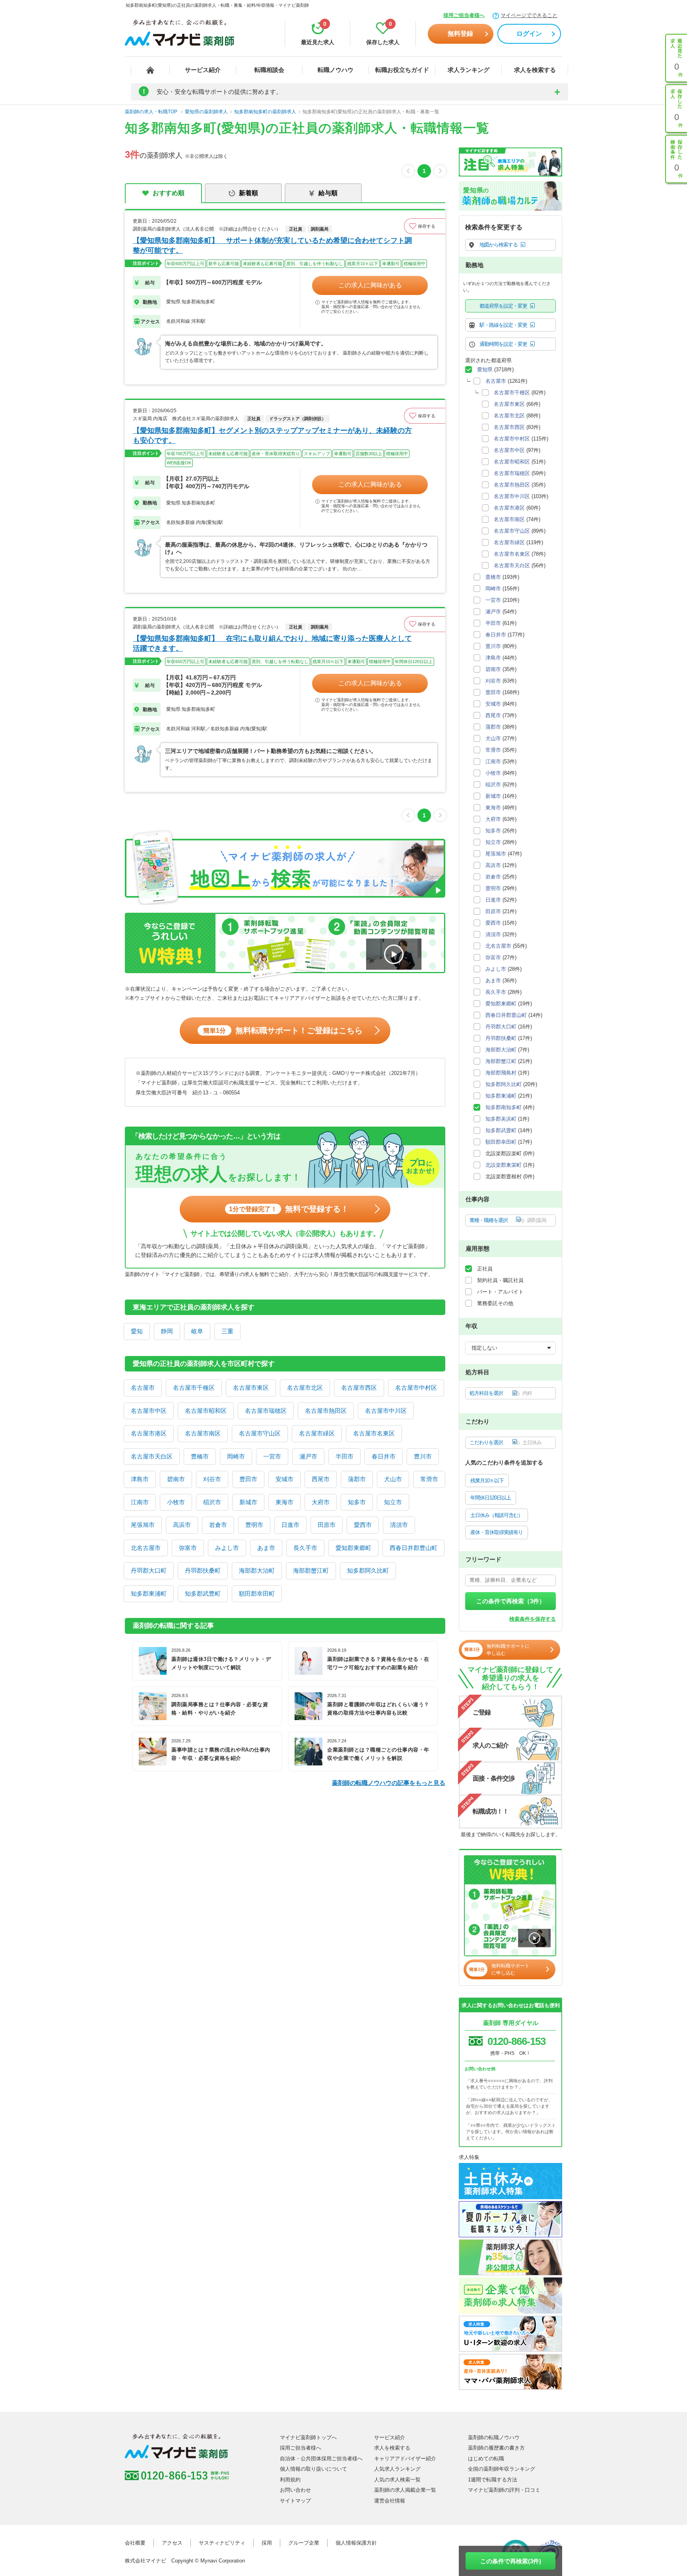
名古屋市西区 (359, 1388)
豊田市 (248, 1479)
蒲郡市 (357, 1479)
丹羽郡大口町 (149, 1570)
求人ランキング (469, 70)
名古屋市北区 (305, 1388)
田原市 (327, 1525)
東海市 (284, 1502)
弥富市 (188, 1548)
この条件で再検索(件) (511, 2561)
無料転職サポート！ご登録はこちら (283, 1030)
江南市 (140, 1502)
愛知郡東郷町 (353, 1548)
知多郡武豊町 (203, 1594)
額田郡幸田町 (257, 1594)
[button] (425, 226)
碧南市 (176, 1479)
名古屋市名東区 (374, 1433)
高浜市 (182, 1525)
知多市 (357, 1502)
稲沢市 (212, 1502)
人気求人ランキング (397, 2469)
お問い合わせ (295, 2490)
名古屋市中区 (149, 1411)
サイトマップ (295, 2501)
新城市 (248, 1502)
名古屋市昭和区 (206, 1411)
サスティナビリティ (222, 2543)
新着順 (248, 193)
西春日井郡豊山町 (413, 1548)
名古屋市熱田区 (326, 1411)
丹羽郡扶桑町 (203, 1570)
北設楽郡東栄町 (504, 1165)
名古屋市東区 (251, 1388)
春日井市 (384, 1456)
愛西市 (363, 1525)
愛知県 (485, 370)
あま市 (266, 1548)
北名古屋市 (146, 1548)
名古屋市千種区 (194, 1388)
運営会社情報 (390, 2501)
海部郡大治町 (257, 1570)
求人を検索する (535, 70)
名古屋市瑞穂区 (266, 1411)
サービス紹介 (203, 70)
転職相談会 (269, 70)
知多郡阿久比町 (368, 1570)
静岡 (167, 1331)
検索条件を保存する (533, 1619)
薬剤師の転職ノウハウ (494, 2437)
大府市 (321, 1502)
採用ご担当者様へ (464, 15)
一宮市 (272, 1456)
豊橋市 (200, 1456)
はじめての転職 (486, 2459)
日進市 (290, 1525)
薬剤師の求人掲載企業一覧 (405, 2490)
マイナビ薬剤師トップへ (308, 2437)
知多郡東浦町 (149, 1594)
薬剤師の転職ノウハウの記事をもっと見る (389, 1783)
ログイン (529, 34)
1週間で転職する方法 (493, 2480)
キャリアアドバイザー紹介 (405, 2459)
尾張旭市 (143, 1525)
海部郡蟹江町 (311, 1570)
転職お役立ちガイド (402, 70)
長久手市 (305, 1548)
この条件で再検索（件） (511, 1601)
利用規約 (290, 2480)
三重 (227, 1331)
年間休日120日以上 (491, 1498)
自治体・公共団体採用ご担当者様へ (321, 2459)
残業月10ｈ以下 (487, 1481)
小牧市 (176, 1502)
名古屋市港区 (149, 1433)
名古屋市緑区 (317, 1433)
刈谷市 (212, 1479)
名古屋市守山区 (260, 1433)
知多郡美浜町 (501, 1119)
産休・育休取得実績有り (497, 1532)
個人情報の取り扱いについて (313, 2469)
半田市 (344, 1456)
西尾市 (321, 1479)
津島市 (140, 1479)
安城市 (284, 1479)
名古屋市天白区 (152, 1456)
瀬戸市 (308, 1456)
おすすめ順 (169, 193)
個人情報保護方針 (356, 2543)
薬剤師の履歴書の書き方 (496, 2448)
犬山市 (393, 1479)
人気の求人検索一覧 (397, 2480)
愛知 (137, 1331)
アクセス (172, 2543)
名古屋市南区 (203, 1433)
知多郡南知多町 (504, 1107)
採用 (267, 2543)
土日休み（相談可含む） (497, 1515)
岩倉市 (218, 1525)
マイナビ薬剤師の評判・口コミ (504, 2490)
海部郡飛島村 (501, 1073)
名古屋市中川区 (386, 1411)
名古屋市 (143, 1388)
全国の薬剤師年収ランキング (502, 2469)
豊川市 (423, 1456)
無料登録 (460, 34)
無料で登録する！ (289, 1209)
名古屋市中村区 (416, 1388)
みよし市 (227, 1548)
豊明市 (254, 1525)
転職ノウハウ (336, 70)
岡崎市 (236, 1456)
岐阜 (197, 1331)
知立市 (393, 1502)
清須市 (399, 1525)
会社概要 (135, 2543)
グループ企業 (304, 2543)
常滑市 (429, 1479)
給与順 (328, 193)
